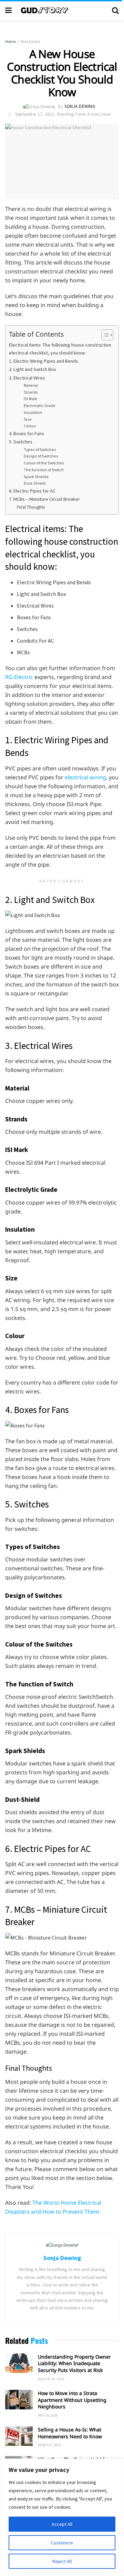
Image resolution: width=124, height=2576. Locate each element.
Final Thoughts (31, 507)
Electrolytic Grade (40, 405)
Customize (62, 2543)
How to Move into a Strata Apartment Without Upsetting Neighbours (72, 2400)
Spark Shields (36, 477)
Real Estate (30, 41)
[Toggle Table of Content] (104, 335)
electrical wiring (85, 777)
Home (11, 41)
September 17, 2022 (34, 114)
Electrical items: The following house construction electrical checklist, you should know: (60, 349)
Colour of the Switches (44, 463)
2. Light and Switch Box (32, 369)
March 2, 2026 (49, 2445)
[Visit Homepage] (62, 10)
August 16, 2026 (51, 2379)
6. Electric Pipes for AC (32, 491)
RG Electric (19, 677)
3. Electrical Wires (27, 378)
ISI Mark (30, 399)
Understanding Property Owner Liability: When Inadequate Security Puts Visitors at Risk (74, 2363)
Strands (31, 392)
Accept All (62, 2524)
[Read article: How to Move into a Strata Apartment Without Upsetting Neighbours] (19, 2400)
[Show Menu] (8, 10)
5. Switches (21, 442)
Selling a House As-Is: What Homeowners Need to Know (70, 2433)
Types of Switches (40, 449)
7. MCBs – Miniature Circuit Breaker (44, 499)
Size (28, 419)
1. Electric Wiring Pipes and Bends (44, 361)
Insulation (33, 412)
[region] (62, 2517)
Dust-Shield (35, 483)
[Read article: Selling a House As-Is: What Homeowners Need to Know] (19, 2436)
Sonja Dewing (80, 106)
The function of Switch (44, 470)
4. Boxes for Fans (27, 433)
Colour (30, 426)
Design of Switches (41, 456)
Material (31, 385)
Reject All (62, 2561)
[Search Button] (115, 10)
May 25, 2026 (48, 2415)
